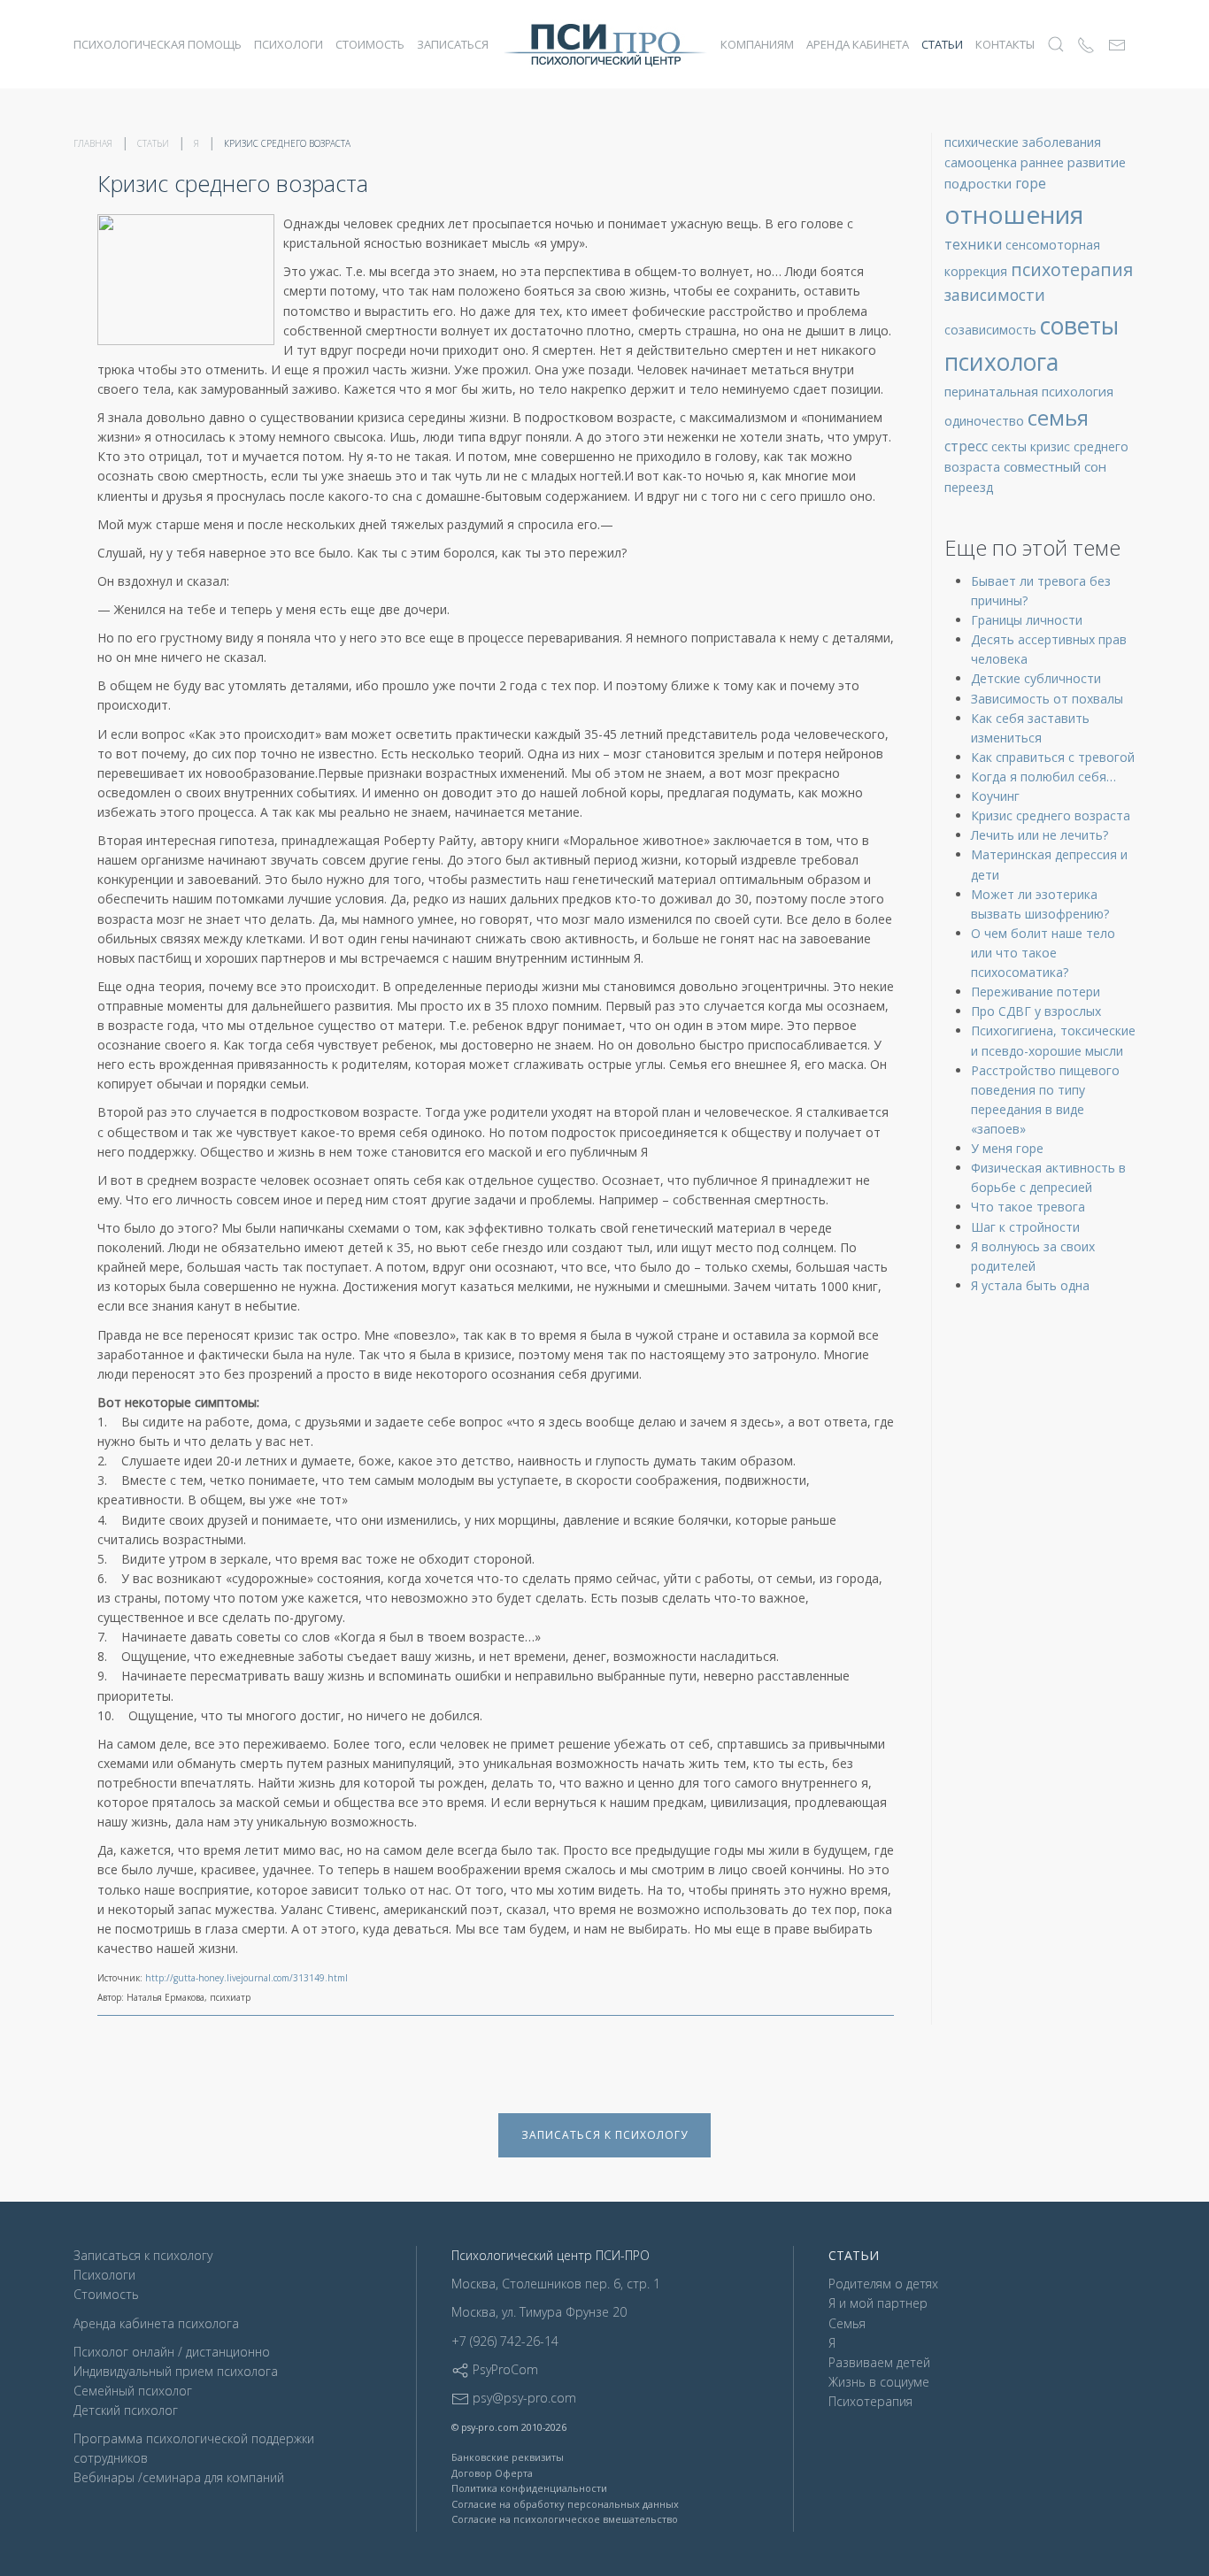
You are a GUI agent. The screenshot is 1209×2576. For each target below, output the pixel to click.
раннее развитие (1073, 162)
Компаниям (757, 44)
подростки (980, 183)
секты (1011, 446)
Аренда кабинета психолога (156, 2323)
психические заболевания (1023, 142)
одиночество (986, 421)
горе (1031, 183)
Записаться (453, 44)
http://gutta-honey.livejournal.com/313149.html (246, 1978)
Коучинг (995, 796)
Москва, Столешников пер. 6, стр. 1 (556, 2284)
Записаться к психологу (604, 2135)
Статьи (942, 44)
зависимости (995, 295)
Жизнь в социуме (879, 2382)
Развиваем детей (879, 2362)
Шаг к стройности (1025, 1227)
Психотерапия (870, 2401)
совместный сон (1055, 466)
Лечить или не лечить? (1040, 835)
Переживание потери (1036, 992)
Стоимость (370, 44)
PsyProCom (504, 2369)
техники (975, 244)
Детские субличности (1036, 678)
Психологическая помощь (158, 44)
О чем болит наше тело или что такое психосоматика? (1043, 953)
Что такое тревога (1028, 1207)
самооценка (982, 162)
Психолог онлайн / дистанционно (172, 2352)
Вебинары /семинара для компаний (179, 2477)
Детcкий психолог (126, 2410)
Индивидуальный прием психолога (176, 2371)
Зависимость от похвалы (1047, 699)
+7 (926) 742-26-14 (505, 2341)
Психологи (289, 44)
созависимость (992, 330)
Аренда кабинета (858, 44)
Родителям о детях (883, 2284)
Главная (93, 143)
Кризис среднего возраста (1051, 815)
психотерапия (1072, 269)
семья (1058, 418)
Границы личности (1027, 620)
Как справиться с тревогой (1053, 757)
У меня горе (1007, 1148)
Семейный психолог (133, 2391)
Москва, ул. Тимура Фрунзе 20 (539, 2312)
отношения (1014, 214)
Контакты (1005, 44)
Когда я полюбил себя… (1043, 777)
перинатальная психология (1029, 391)
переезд (969, 487)
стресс (968, 446)
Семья (847, 2323)
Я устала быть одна (1030, 1285)
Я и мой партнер (878, 2303)
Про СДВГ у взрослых (1036, 1011)
